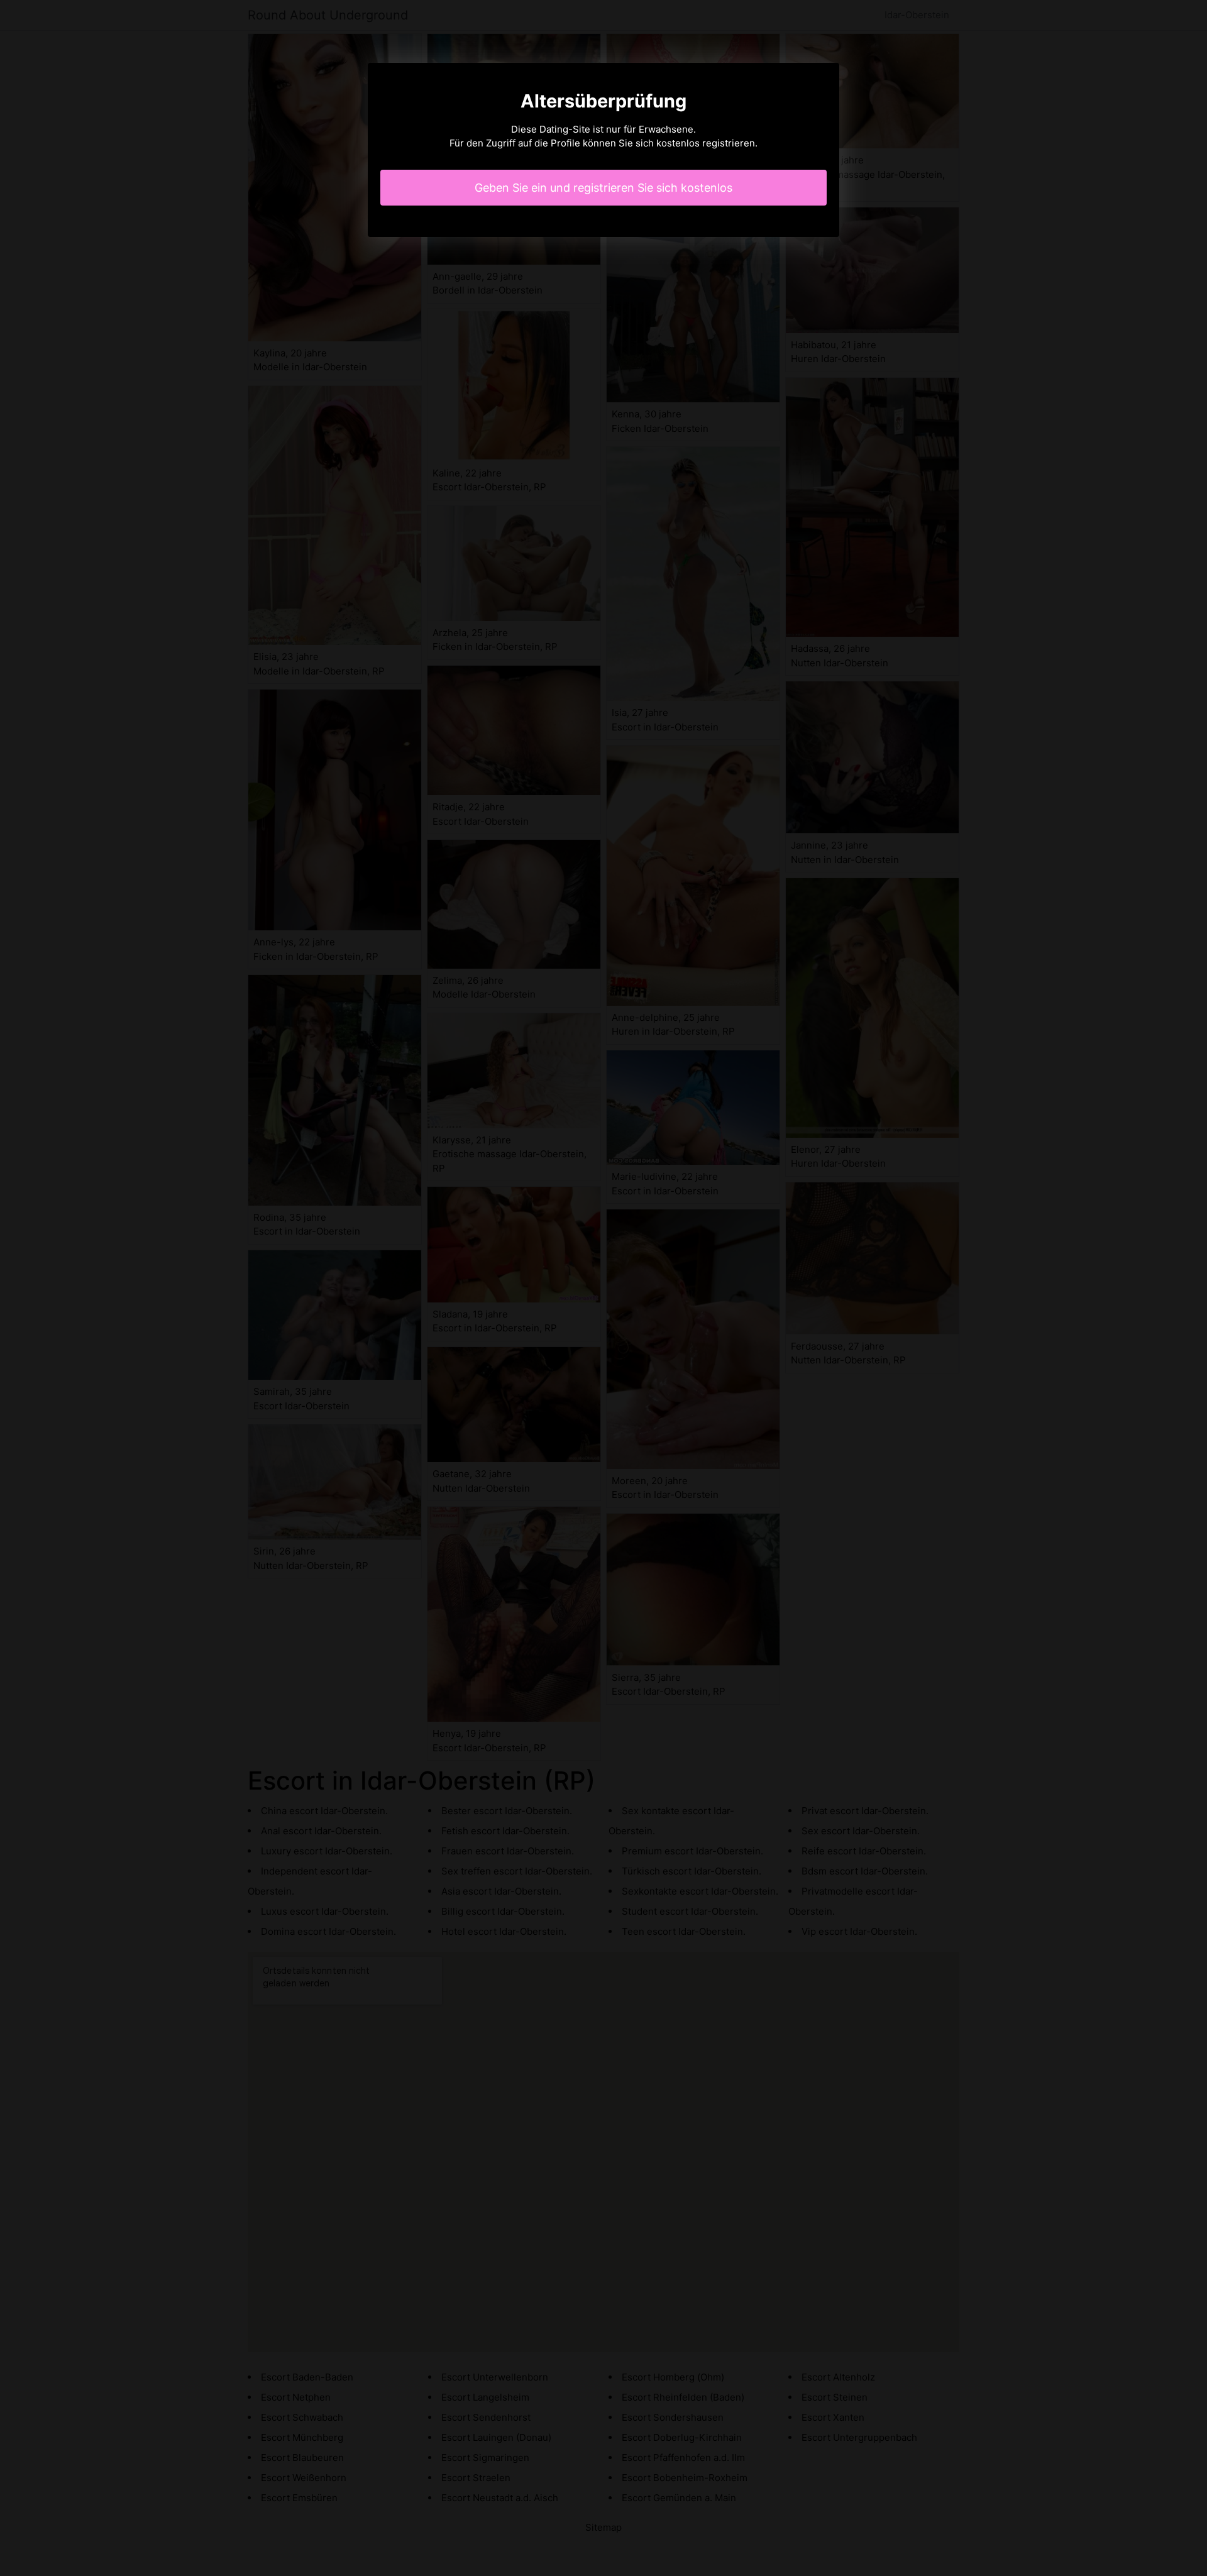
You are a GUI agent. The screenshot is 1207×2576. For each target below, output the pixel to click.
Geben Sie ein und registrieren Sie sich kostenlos (603, 188)
